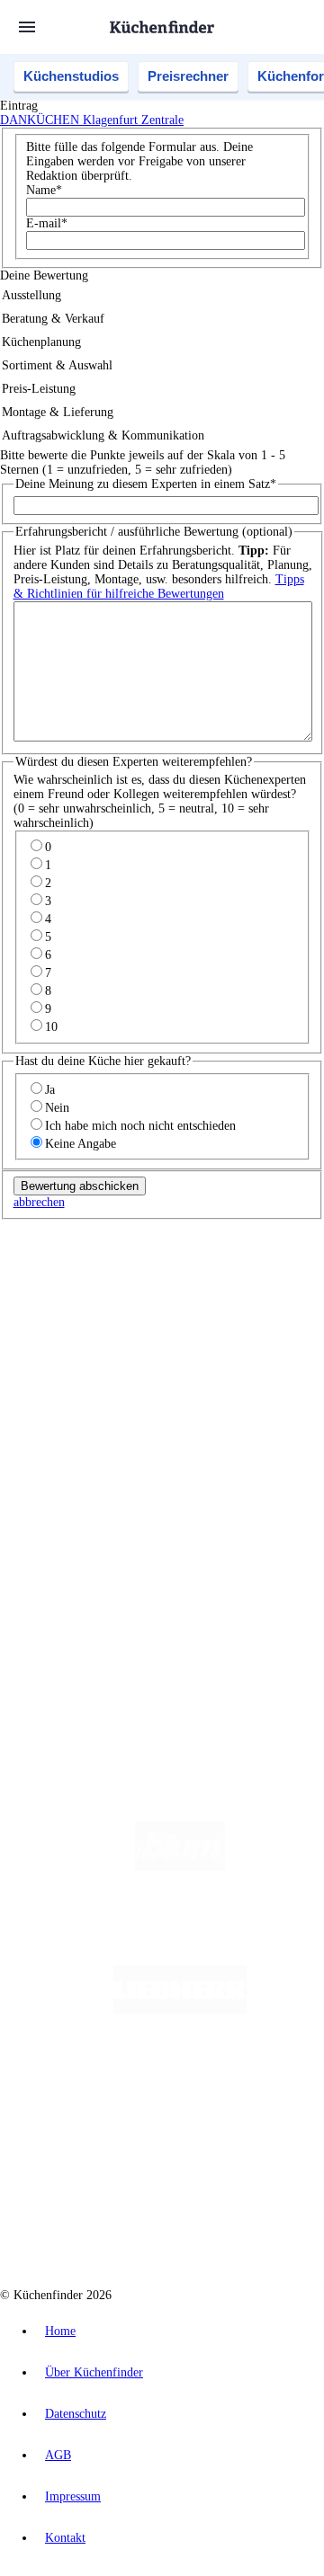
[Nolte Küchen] (134, 2154)
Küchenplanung (76, 1411)
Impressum (73, 2496)
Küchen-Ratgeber (80, 1439)
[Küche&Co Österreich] (180, 2226)
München (203, 1290)
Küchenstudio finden (89, 1261)
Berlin (118, 1290)
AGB (58, 2455)
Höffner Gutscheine (131, 1362)
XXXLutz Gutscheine (210, 1333)
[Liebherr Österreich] (180, 2010)
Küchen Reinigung (83, 1425)
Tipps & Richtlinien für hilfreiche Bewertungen (159, 586)
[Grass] (180, 1938)
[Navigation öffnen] (27, 27)
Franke (51, 1319)
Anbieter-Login (88, 1590)
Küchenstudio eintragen (96, 1575)
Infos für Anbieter (82, 1532)
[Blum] (180, 1866)
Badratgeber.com (79, 1483)
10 (51, 1027)
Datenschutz (76, 2414)
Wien (116, 1305)
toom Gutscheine (125, 1348)
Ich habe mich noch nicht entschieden (140, 1126)
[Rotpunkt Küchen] (237, 2154)
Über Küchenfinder (85, 1454)
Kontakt (65, 2538)
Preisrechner (188, 76)
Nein (57, 1108)
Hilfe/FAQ (63, 1468)
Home (60, 2331)
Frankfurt (206, 1305)
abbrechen (39, 1202)
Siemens (89, 1319)
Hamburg (157, 1290)
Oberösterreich (67, 1305)
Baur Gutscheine (202, 1348)
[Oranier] (180, 2082)
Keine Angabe (81, 1144)
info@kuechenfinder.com (64, 1652)
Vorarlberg (251, 1290)
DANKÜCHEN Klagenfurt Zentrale (92, 120)
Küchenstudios (71, 76)
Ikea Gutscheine (123, 1333)
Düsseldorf (156, 1305)
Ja (50, 1090)
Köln (242, 1305)
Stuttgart (276, 1305)
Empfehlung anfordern (94, 1275)
